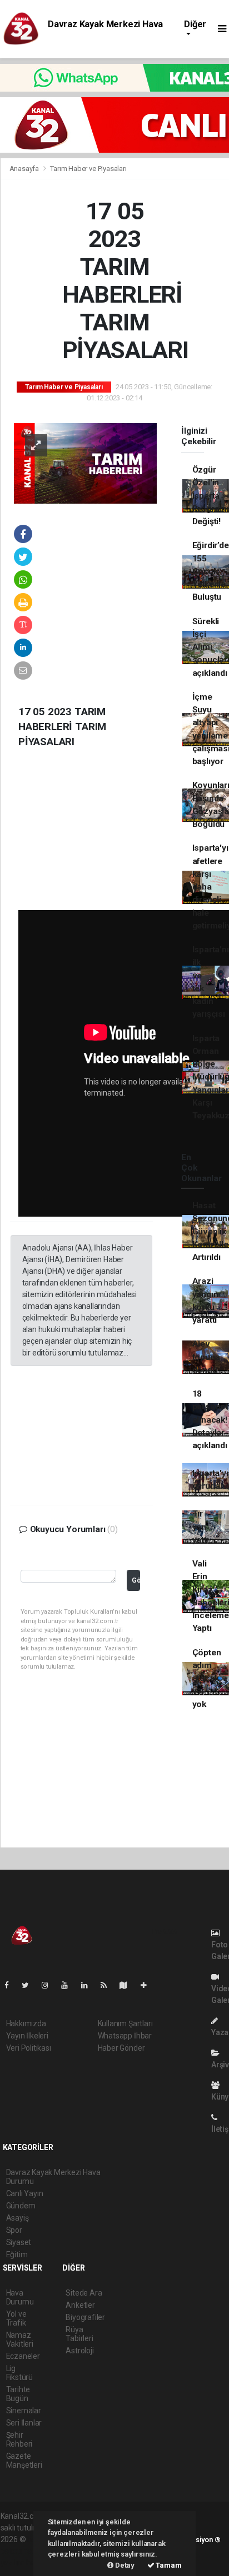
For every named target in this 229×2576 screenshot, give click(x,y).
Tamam (168, 2565)
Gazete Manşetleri (24, 2460)
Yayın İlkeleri (27, 2036)
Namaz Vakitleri (20, 2339)
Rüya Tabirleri (79, 2334)
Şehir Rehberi (19, 2439)
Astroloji (79, 2351)
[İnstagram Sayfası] (49, 1985)
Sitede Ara (84, 2293)
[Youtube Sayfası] (69, 1985)
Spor (14, 2230)
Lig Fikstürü (19, 2373)
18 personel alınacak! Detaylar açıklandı (210, 1420)
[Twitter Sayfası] (30, 1985)
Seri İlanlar (24, 2423)
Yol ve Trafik (16, 2318)
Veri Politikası (29, 2048)
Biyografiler (85, 2317)
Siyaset (19, 2242)
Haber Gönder (121, 2048)
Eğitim (17, 2254)
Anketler (80, 2305)
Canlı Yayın (25, 2193)
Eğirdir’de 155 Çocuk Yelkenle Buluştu (211, 571)
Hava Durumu (20, 2297)
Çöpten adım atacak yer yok (207, 1678)
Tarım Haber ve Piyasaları (88, 169)
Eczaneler (23, 2356)
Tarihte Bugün (18, 2394)
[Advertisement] (93, 838)
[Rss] (108, 1985)
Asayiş (18, 2218)
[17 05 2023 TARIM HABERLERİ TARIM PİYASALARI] (86, 463)
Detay (124, 2565)
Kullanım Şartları (125, 2023)
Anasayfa (25, 169)
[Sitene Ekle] (148, 1985)
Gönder (136, 1580)
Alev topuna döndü (206, 1357)
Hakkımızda (26, 2023)
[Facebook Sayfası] (11, 1985)
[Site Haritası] (128, 1985)
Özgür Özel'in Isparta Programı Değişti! (211, 496)
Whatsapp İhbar (125, 2036)
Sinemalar (24, 2411)
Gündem (21, 2206)
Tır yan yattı (201, 1527)
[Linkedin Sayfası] (89, 1985)
